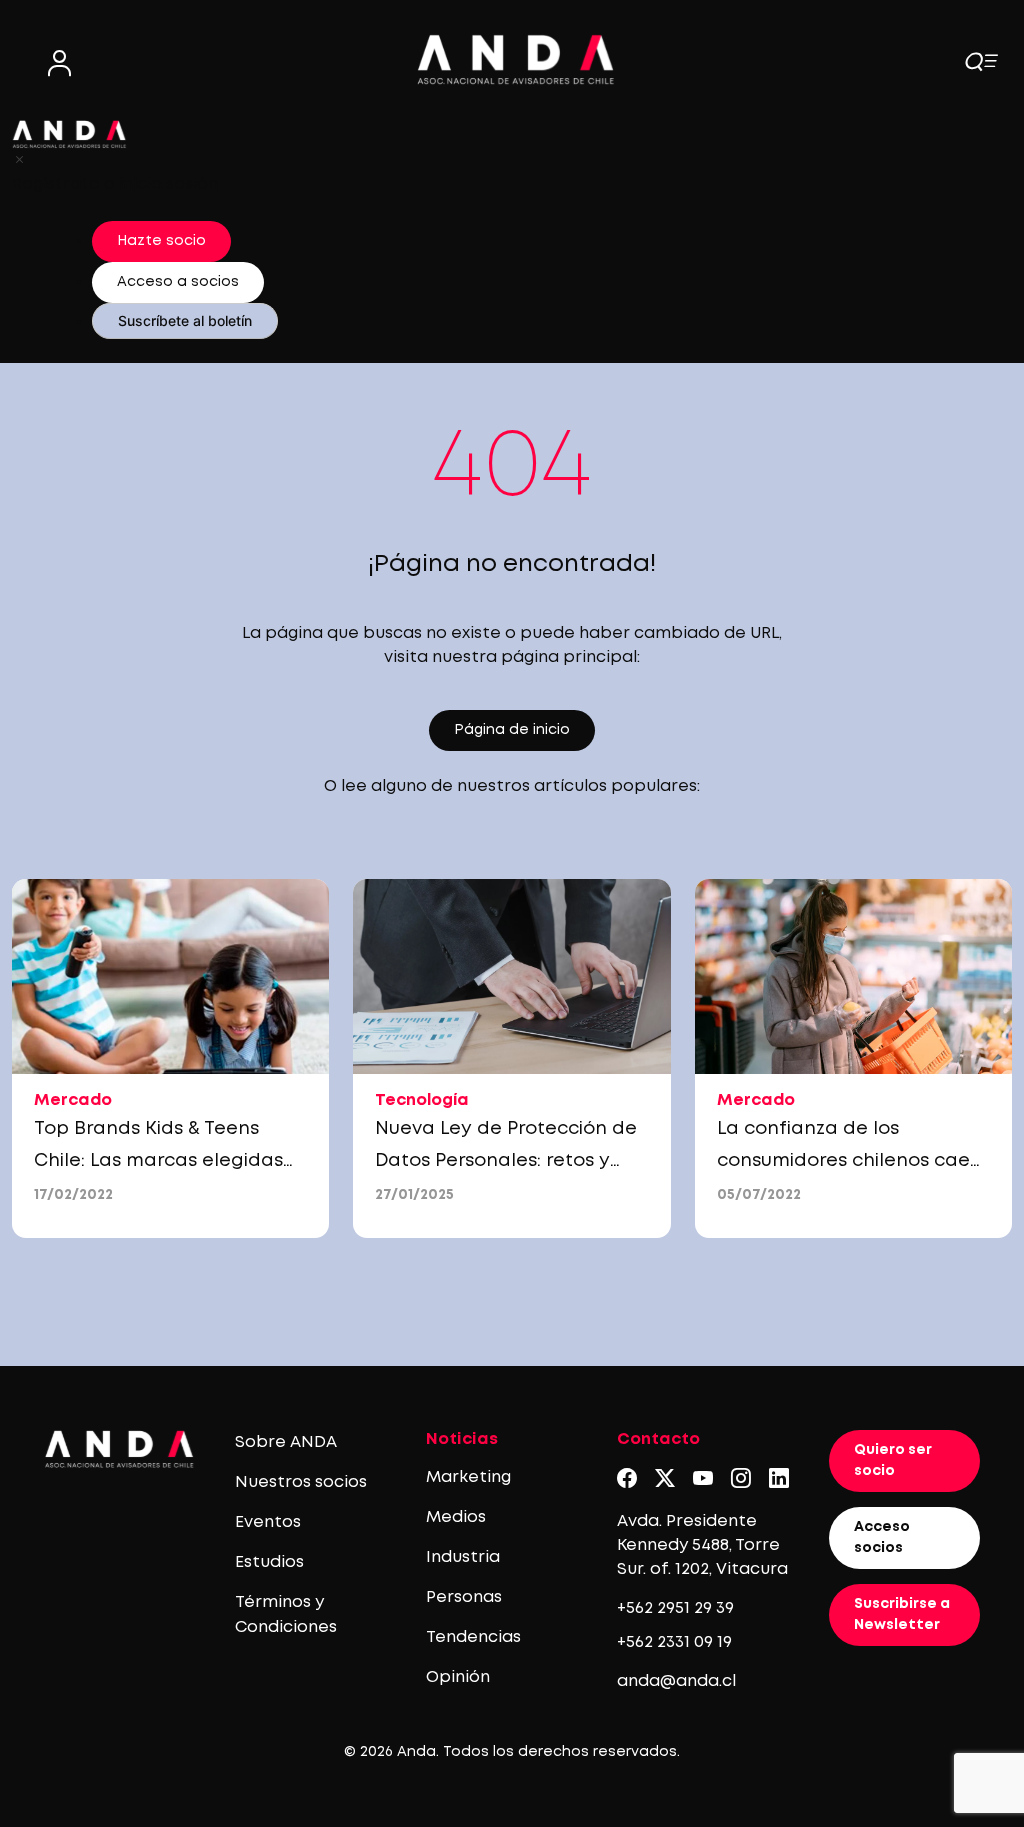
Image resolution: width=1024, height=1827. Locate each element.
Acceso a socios (178, 282)
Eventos (268, 1522)
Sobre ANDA (286, 1442)
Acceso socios (882, 1537)
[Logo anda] (516, 59)
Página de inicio (512, 730)
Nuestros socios (301, 1482)
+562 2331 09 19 (674, 1642)
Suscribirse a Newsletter (902, 1614)
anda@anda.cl (676, 1681)
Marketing (468, 1477)
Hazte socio (161, 241)
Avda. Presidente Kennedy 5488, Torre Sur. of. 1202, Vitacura (702, 1545)
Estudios (269, 1562)
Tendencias (473, 1637)
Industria (463, 1557)
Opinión (458, 1677)
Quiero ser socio (893, 1460)
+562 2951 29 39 (675, 1608)
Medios (456, 1517)
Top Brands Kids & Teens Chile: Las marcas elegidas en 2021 (158, 1161)
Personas (464, 1597)
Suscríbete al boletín (185, 320)
